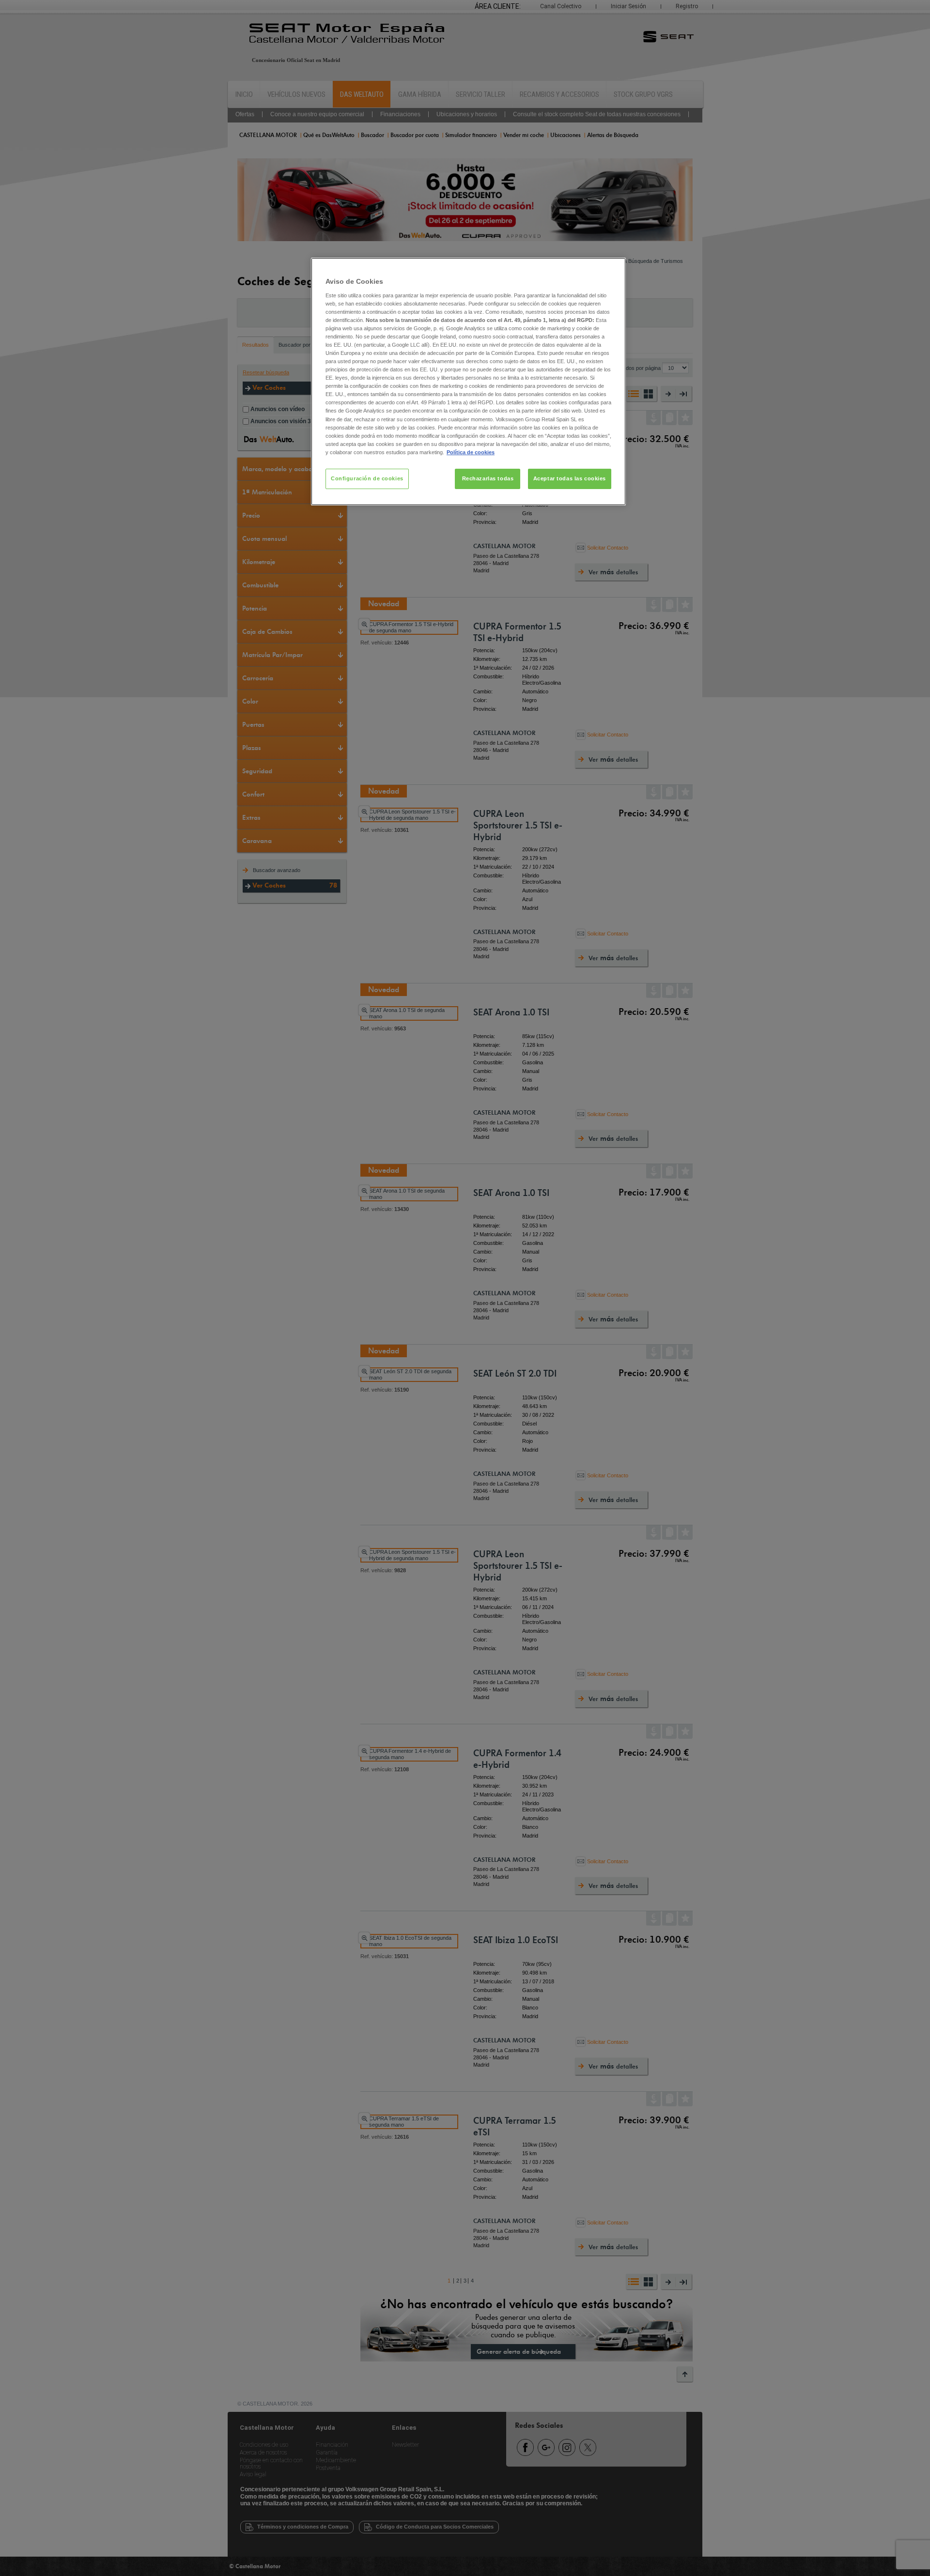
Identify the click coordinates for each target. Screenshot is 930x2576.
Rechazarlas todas (488, 478)
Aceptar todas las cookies (570, 478)
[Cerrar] (612, 269)
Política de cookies (471, 452)
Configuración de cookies (367, 478)
